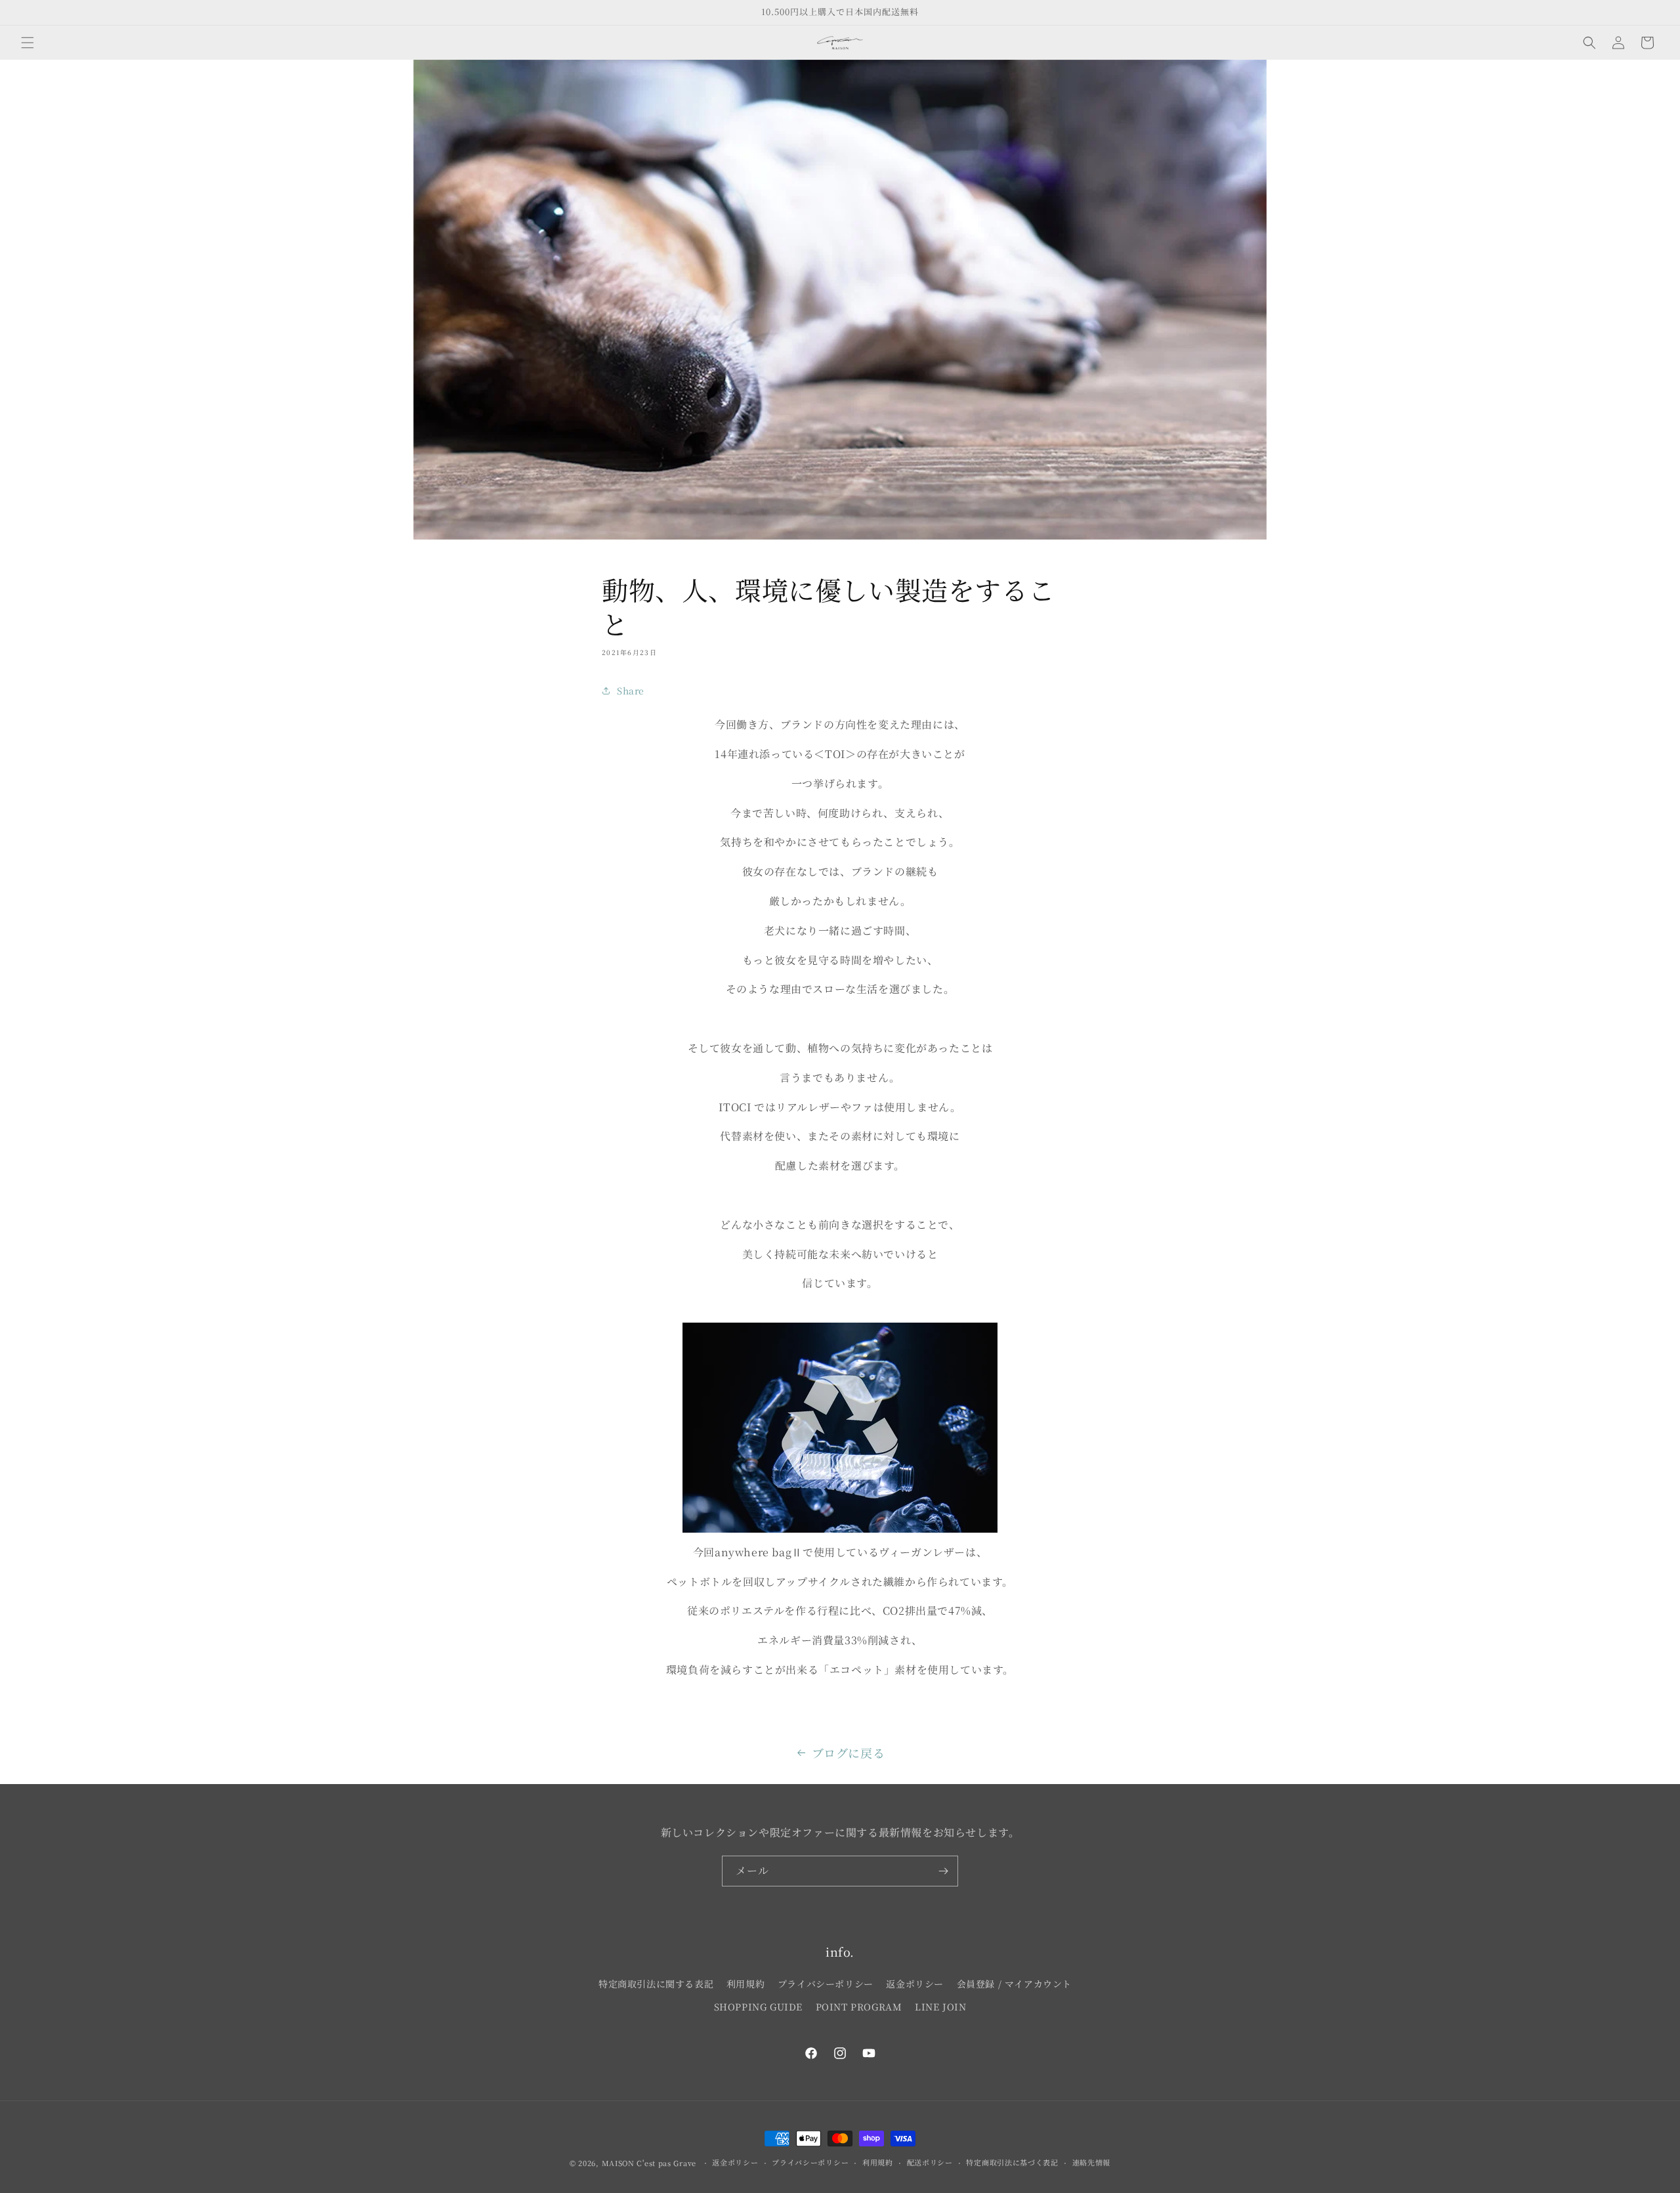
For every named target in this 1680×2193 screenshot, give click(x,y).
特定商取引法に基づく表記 (1012, 2162)
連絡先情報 (1092, 2162)
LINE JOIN (940, 2007)
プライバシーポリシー (826, 1984)
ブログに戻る (849, 1753)
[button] (28, 43)
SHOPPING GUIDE (758, 2007)
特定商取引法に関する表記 (656, 1984)
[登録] (943, 1871)
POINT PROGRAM (859, 2007)
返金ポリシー (915, 1984)
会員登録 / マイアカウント (1014, 1984)
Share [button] (631, 691)
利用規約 (745, 1984)
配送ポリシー (930, 2162)
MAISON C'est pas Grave (649, 2163)
